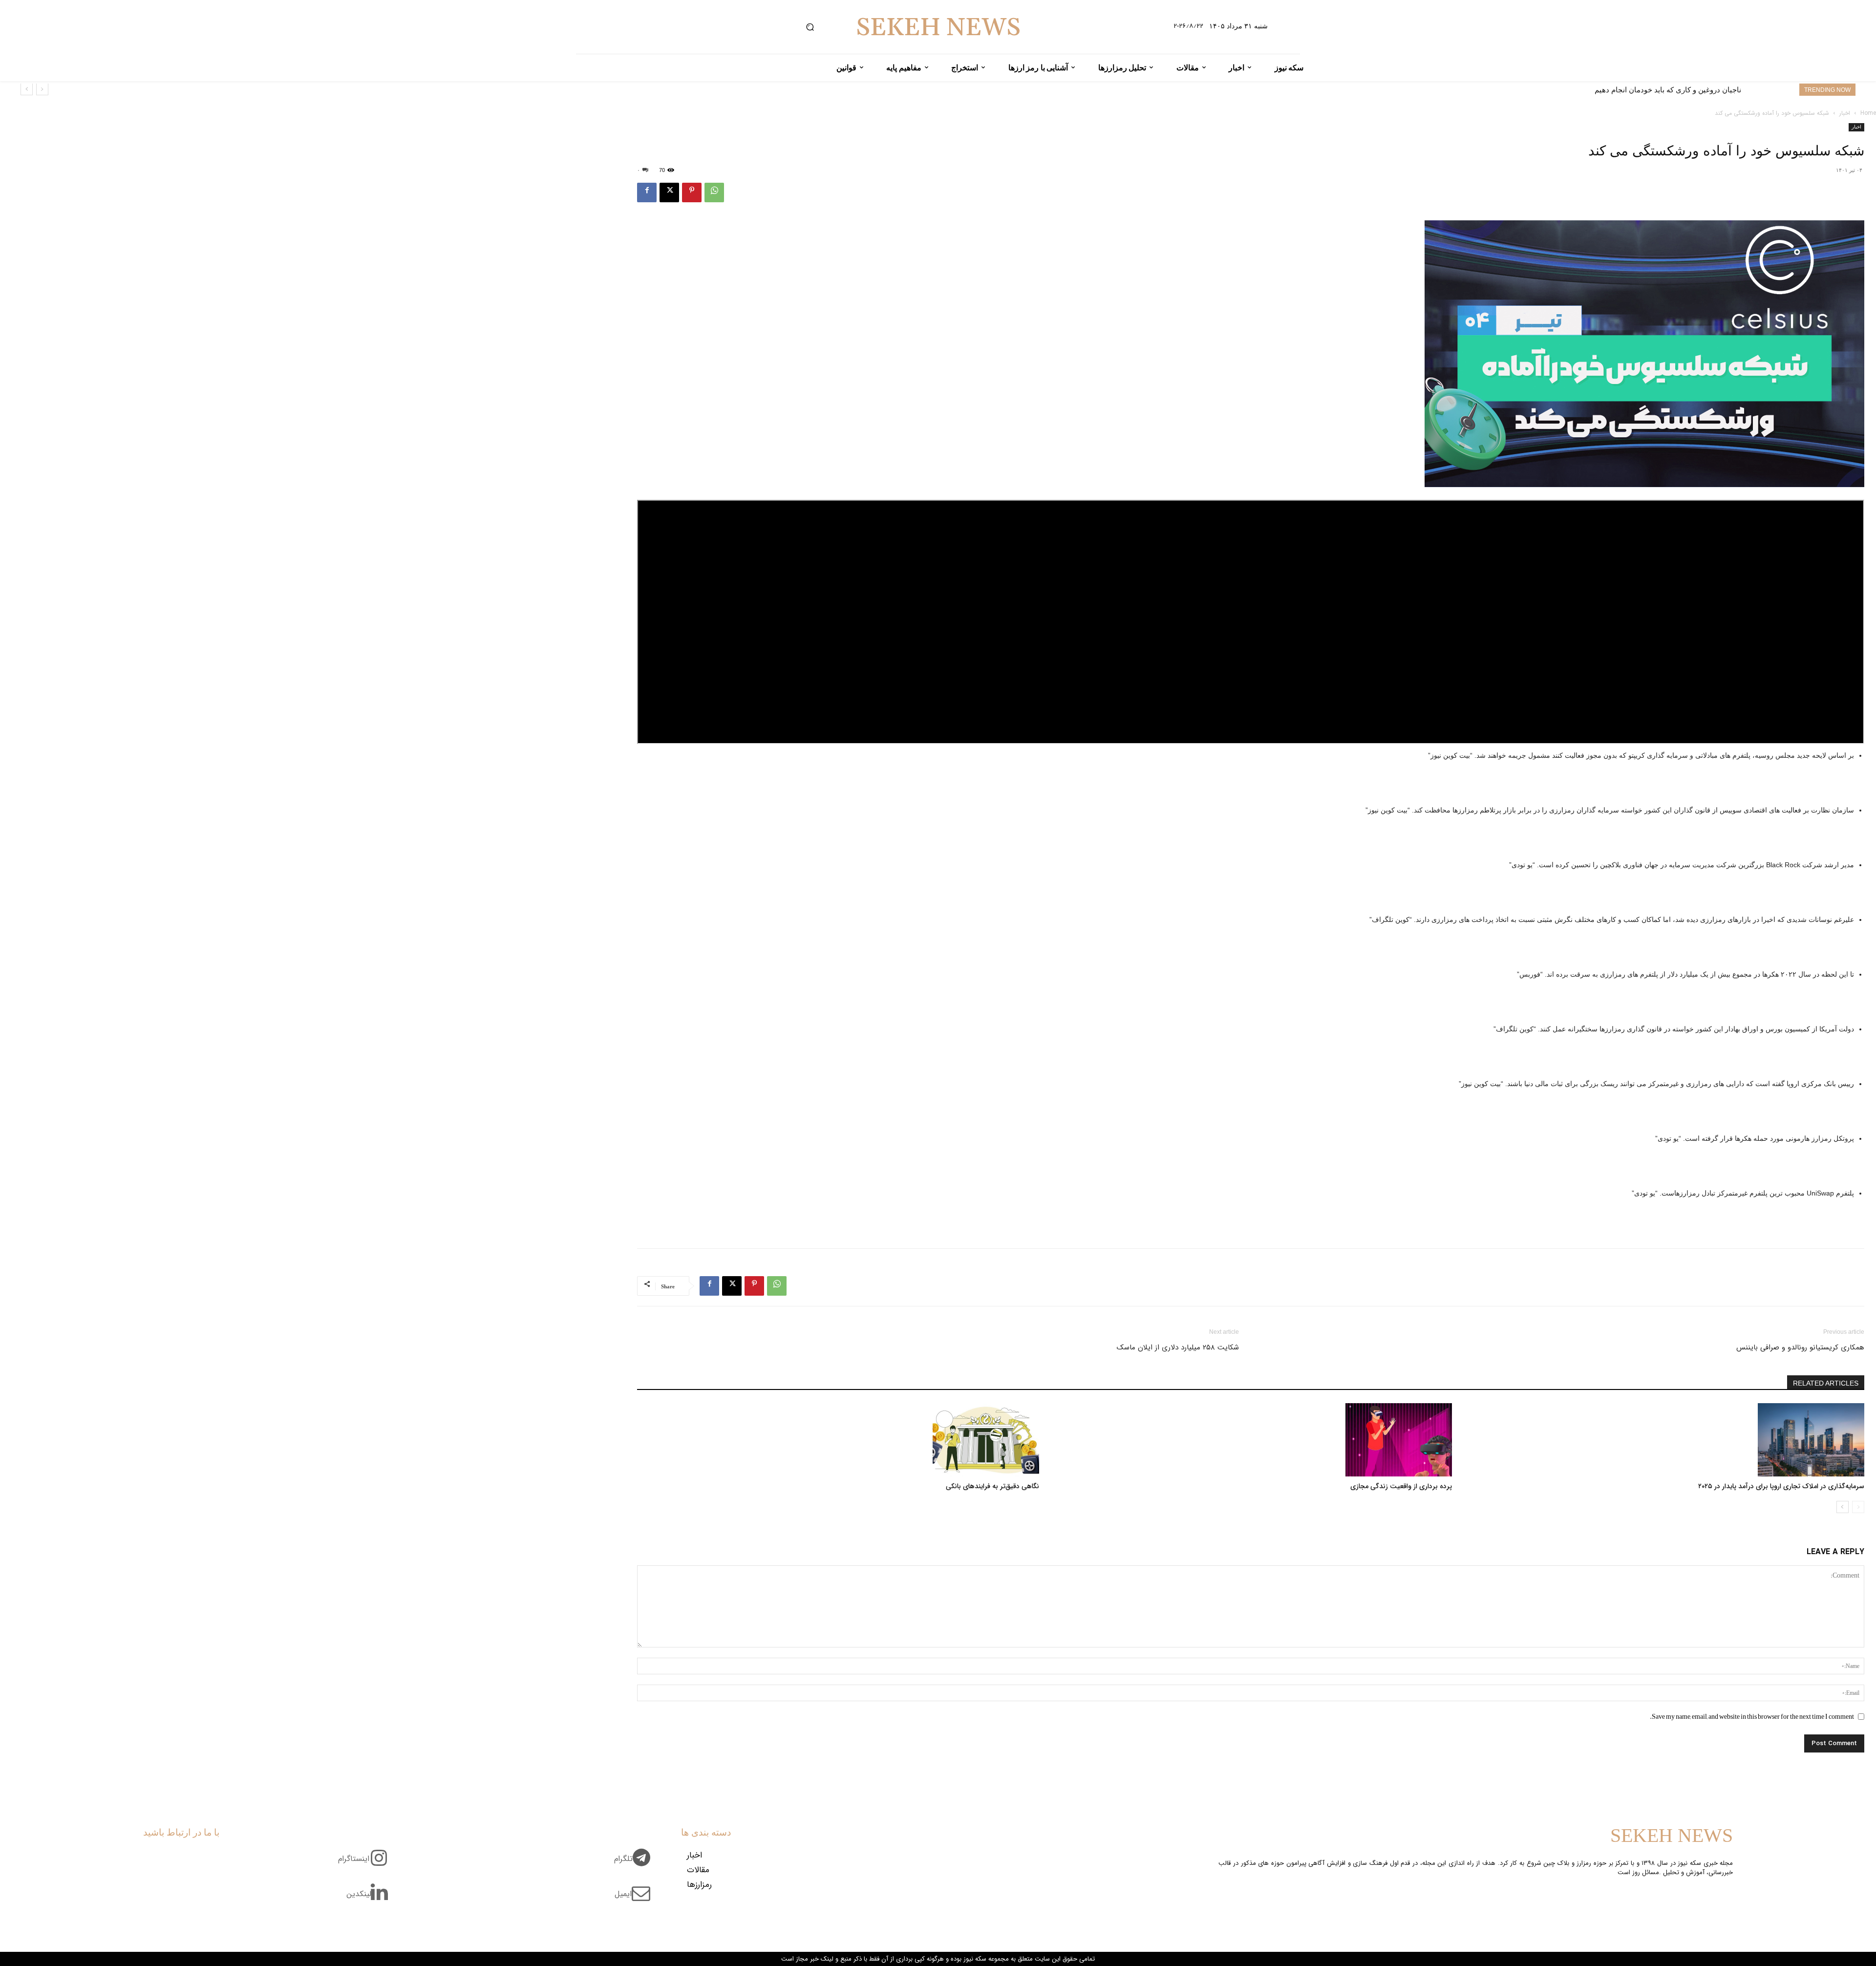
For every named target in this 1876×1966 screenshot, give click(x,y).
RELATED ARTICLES (1826, 1383)
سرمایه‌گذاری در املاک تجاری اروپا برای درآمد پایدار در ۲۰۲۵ (1781, 1486)
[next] (27, 89)
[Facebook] (647, 192)
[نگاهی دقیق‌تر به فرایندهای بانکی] (838, 1440)
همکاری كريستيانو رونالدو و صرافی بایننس (1800, 1347)
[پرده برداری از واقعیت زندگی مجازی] (1250, 1440)
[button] (810, 27)
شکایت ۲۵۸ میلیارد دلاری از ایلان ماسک (1178, 1347)
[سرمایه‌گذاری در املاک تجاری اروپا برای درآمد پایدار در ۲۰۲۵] (1663, 1440)
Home (1868, 113)
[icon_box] (636, 1864)
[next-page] (1843, 1507)
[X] (669, 192)
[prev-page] (1858, 1507)
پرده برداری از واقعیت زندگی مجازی (1401, 1486)
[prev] (42, 89)
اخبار (1845, 113)
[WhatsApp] (714, 192)
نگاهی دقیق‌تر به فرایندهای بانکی (992, 1486)
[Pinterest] (692, 192)
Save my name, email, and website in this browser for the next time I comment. (1752, 1716)
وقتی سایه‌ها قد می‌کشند (1703, 90)
